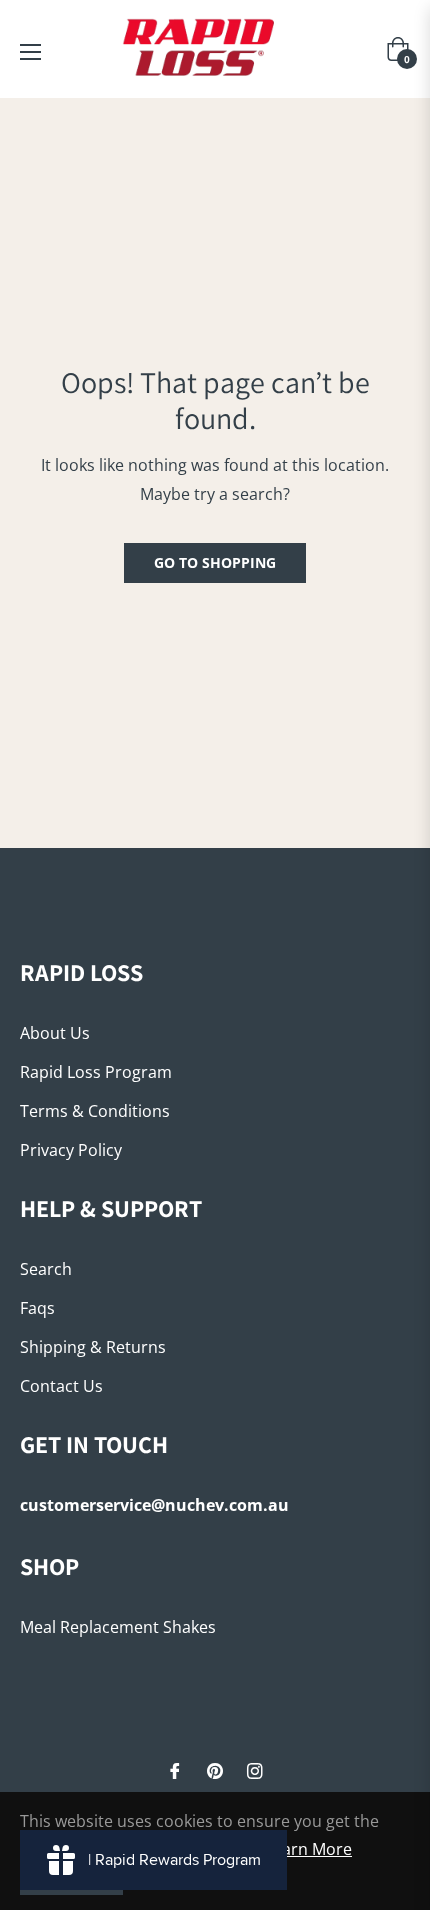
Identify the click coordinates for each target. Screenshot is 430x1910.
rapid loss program (96, 1072)
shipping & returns (93, 1347)
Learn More (308, 1849)
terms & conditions (95, 1111)
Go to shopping (215, 562)
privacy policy (71, 1150)
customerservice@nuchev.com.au (154, 1505)
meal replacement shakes (118, 1627)
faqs (37, 1308)
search (46, 1269)
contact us (61, 1386)
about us (55, 1033)
